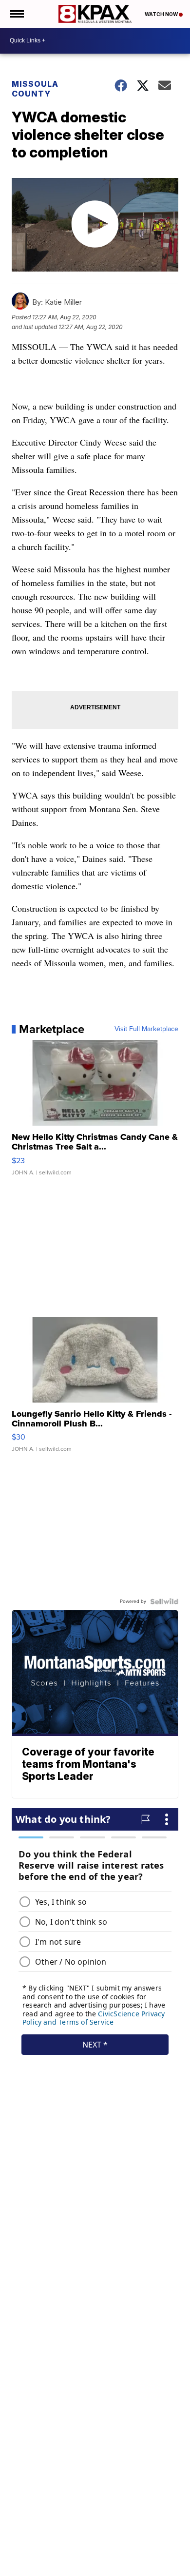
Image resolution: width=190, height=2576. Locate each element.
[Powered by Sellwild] (164, 1601)
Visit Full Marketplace (146, 1029)
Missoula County (35, 89)
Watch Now (162, 14)
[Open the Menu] (16, 14)
